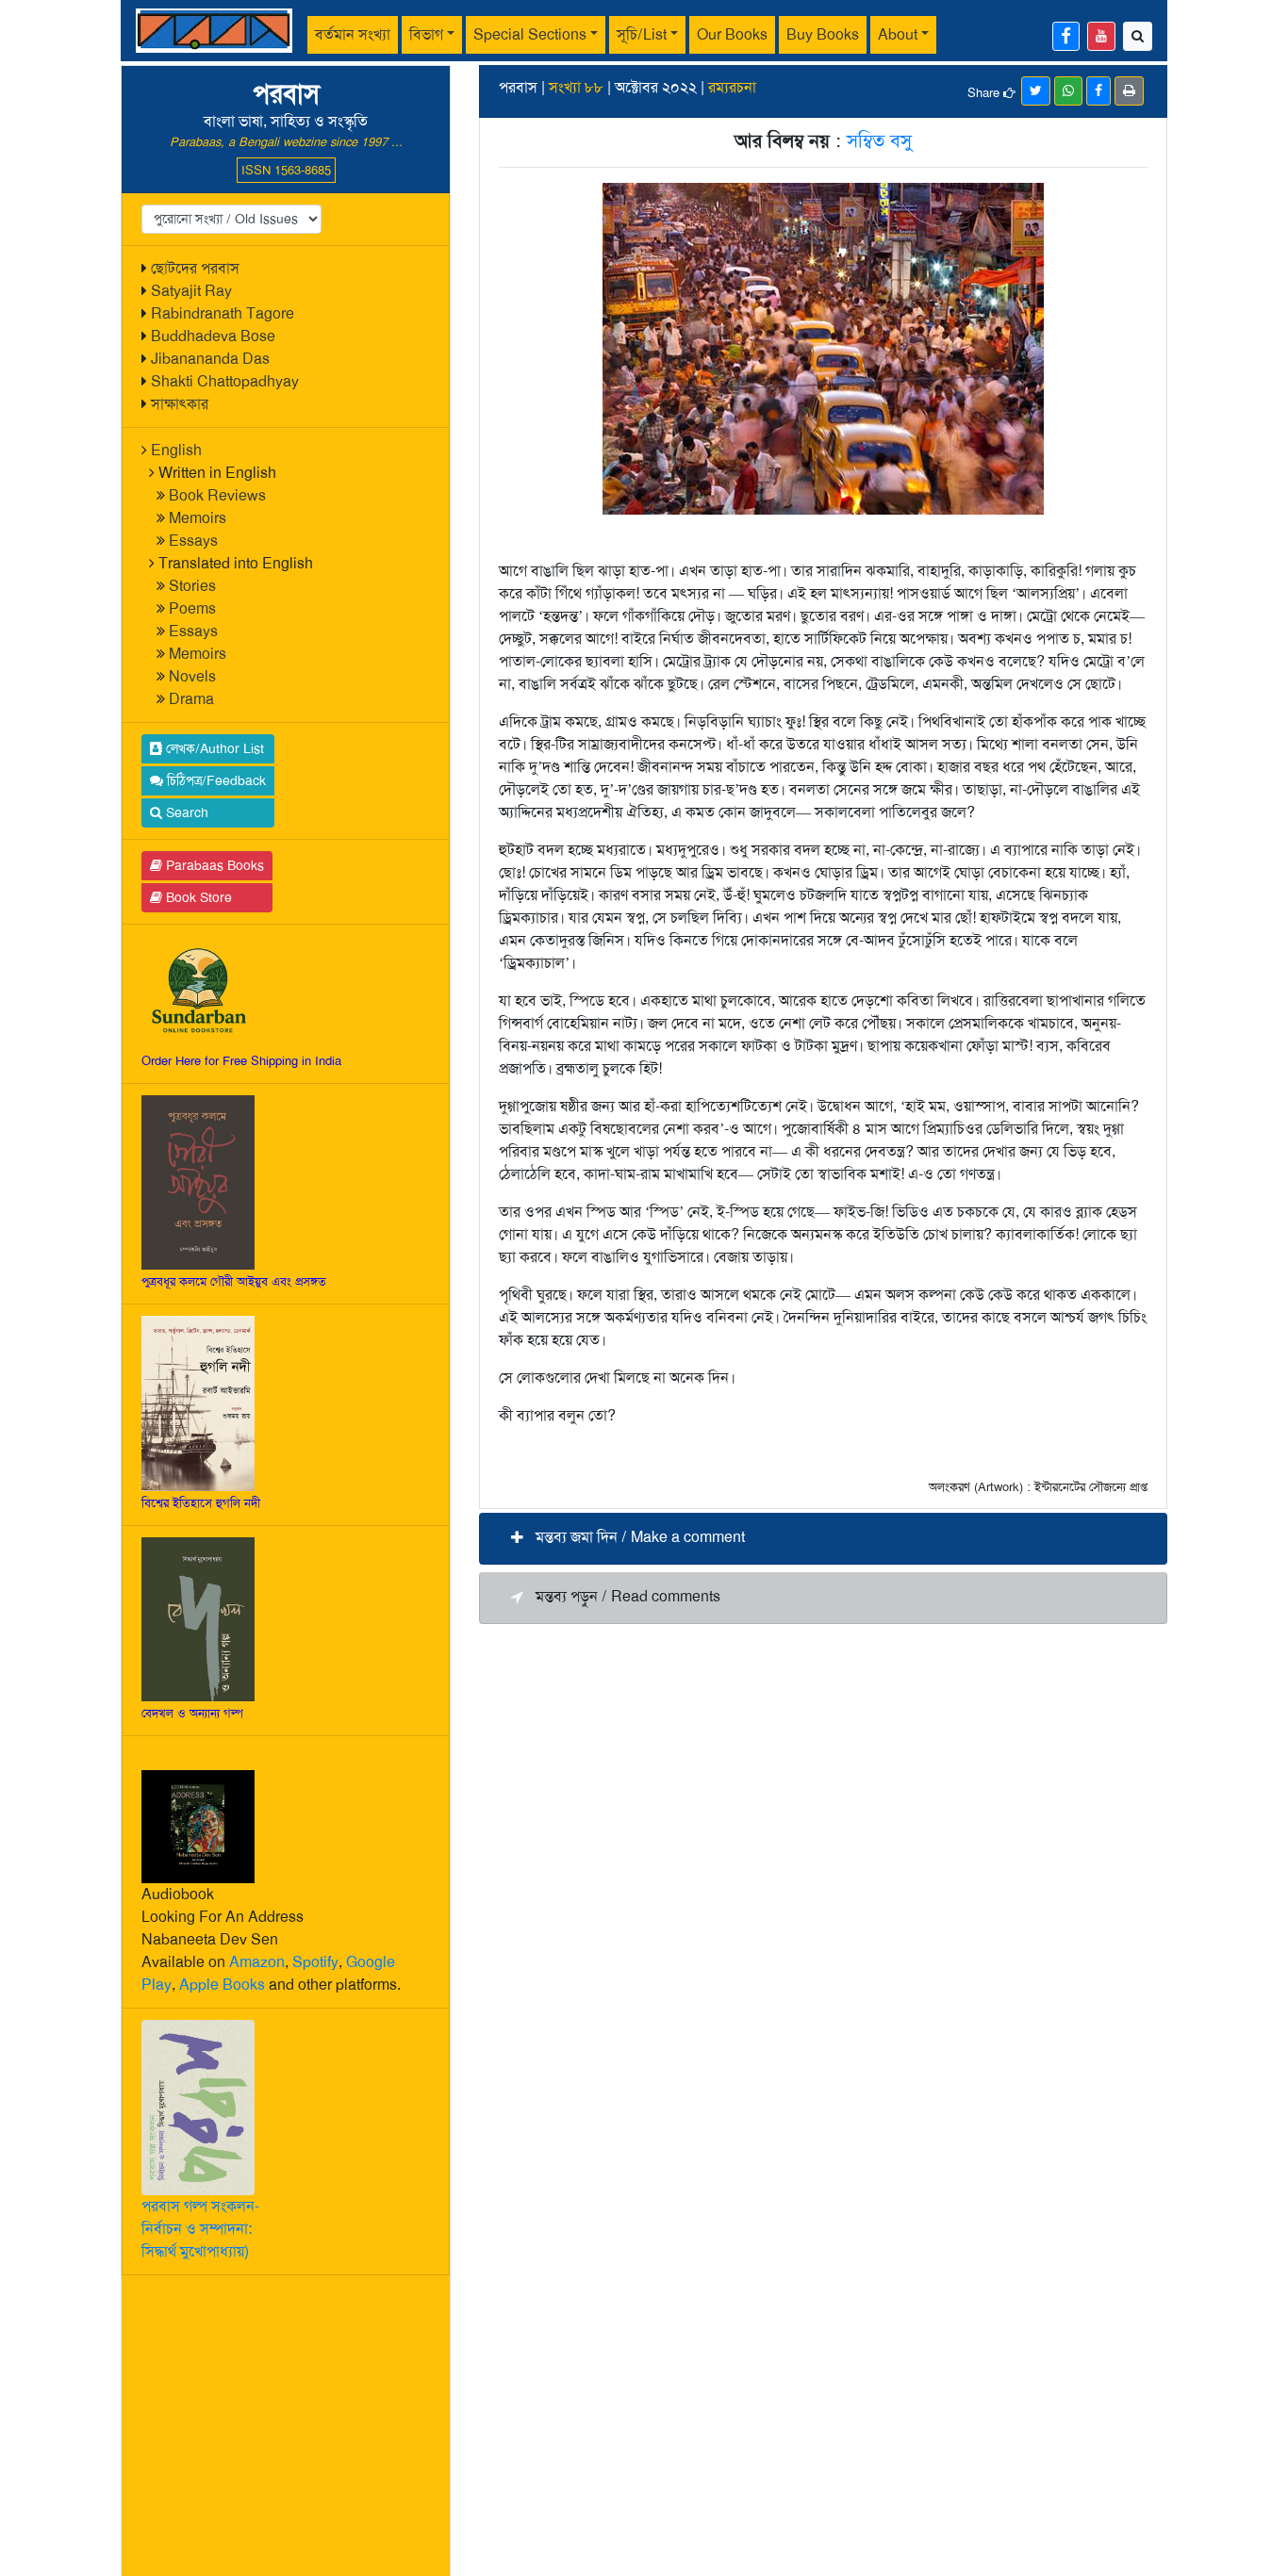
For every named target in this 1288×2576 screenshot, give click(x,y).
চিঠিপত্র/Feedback (215, 780)
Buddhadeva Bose (213, 336)
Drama (191, 699)
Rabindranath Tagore (223, 313)
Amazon (257, 1962)
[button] (823, 1539)
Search (185, 812)
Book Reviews (217, 495)
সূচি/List (642, 34)
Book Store (197, 897)
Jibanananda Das (210, 359)
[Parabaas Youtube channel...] (1101, 36)
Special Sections (530, 34)
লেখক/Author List (213, 748)
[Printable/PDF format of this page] (1129, 91)
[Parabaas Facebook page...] (1066, 36)
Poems (192, 608)
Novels (192, 676)
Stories (192, 586)
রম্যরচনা (732, 87)
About (898, 34)
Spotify (315, 1962)
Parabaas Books (213, 865)
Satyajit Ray (191, 291)
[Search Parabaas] (1138, 36)
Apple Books (222, 1985)
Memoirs (198, 518)
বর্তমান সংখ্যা (353, 34)
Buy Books (823, 34)
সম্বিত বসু (879, 140)
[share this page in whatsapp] (1068, 91)
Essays (193, 541)
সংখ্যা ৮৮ (576, 87)
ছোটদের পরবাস (195, 268)
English (176, 450)
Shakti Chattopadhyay (225, 381)
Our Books (732, 34)
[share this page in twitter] (1036, 91)
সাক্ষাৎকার (180, 404)
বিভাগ (426, 34)
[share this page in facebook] (1098, 91)
